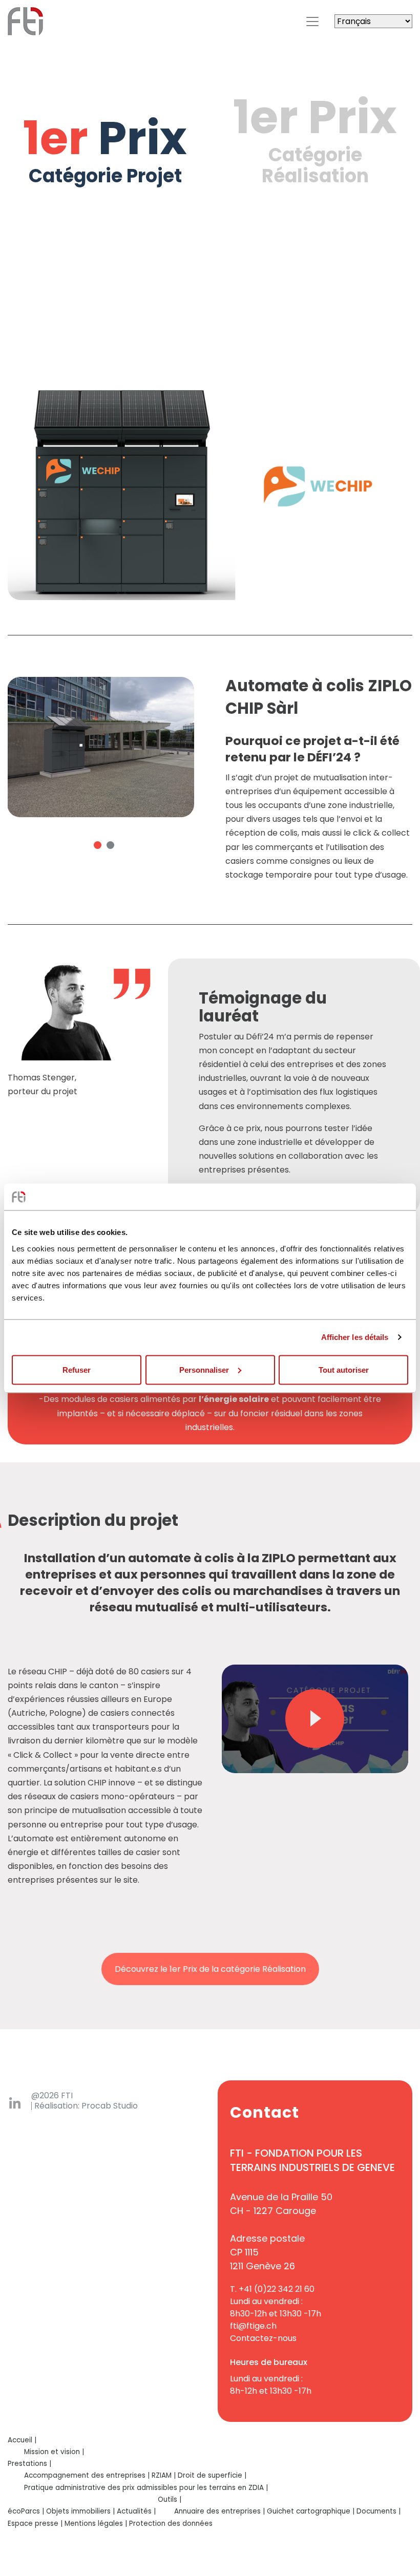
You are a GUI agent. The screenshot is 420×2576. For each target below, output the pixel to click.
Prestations (27, 2464)
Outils (167, 2499)
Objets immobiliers (78, 2511)
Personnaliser (204, 1369)
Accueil (20, 2440)
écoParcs (24, 2511)
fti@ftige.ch (253, 2326)
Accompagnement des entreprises (85, 2475)
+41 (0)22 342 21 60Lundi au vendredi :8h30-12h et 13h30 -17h (276, 2301)
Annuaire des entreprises (217, 2511)
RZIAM (162, 2475)
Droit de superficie (210, 2475)
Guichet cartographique (309, 2511)
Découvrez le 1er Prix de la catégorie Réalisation (210, 1969)
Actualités (134, 2511)
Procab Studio (110, 2106)
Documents (376, 2511)
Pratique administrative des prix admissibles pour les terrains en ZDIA (144, 2488)
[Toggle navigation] (312, 22)
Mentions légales (94, 2524)
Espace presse (33, 2524)
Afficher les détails (355, 1337)
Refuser (77, 1369)
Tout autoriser (344, 1369)
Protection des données (171, 2524)
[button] (98, 845)
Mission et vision (52, 2452)
